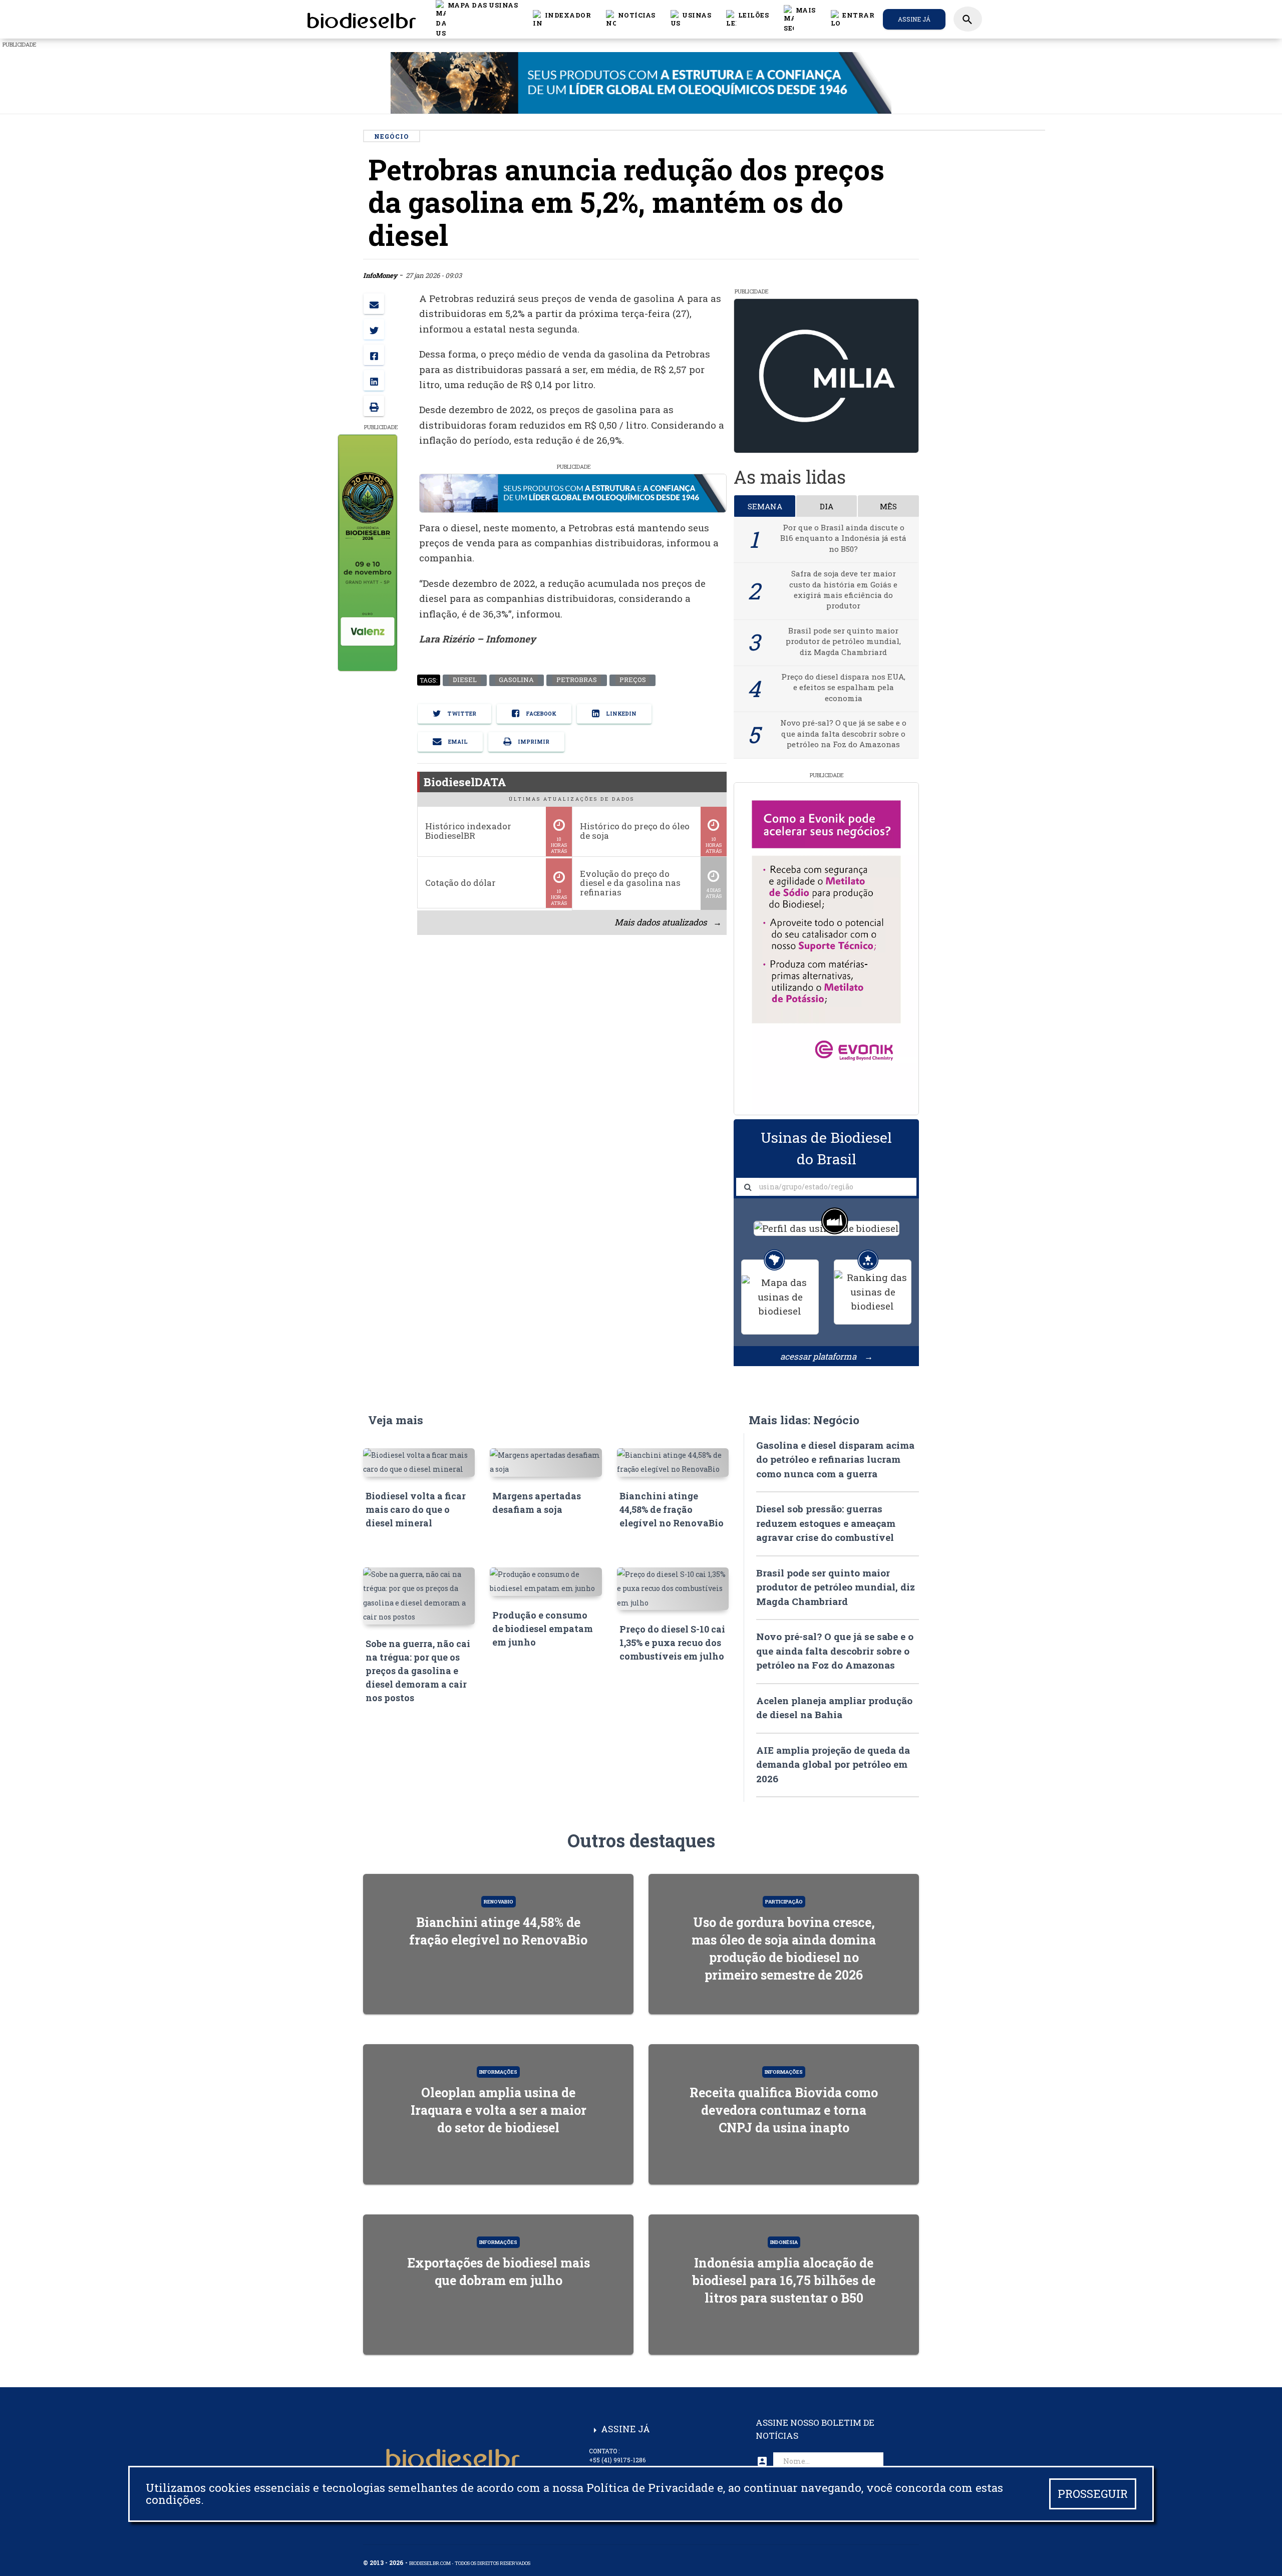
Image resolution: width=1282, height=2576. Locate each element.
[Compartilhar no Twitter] (374, 329)
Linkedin (620, 714)
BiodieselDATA (465, 782)
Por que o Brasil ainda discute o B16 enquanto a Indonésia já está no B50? (843, 538)
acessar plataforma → (827, 1356)
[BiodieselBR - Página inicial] (360, 19)
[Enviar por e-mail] (374, 304)
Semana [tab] (765, 506)
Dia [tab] (827, 506)
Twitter (461, 714)
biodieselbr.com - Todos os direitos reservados (470, 2563)
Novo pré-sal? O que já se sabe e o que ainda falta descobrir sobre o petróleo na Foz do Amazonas (843, 733)
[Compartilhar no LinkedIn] (374, 380)
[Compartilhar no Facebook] (374, 355)
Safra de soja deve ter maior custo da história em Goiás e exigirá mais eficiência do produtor (843, 589)
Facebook (540, 714)
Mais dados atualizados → (668, 922)
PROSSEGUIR (1093, 2494)
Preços (632, 680)
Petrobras (576, 680)
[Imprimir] (374, 406)
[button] (631, 19)
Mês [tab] (888, 506)
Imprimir (533, 742)
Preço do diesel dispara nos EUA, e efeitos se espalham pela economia (843, 687)
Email (457, 742)
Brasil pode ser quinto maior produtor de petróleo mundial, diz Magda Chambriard (843, 641)
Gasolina (516, 680)
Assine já (914, 19)
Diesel (464, 680)
